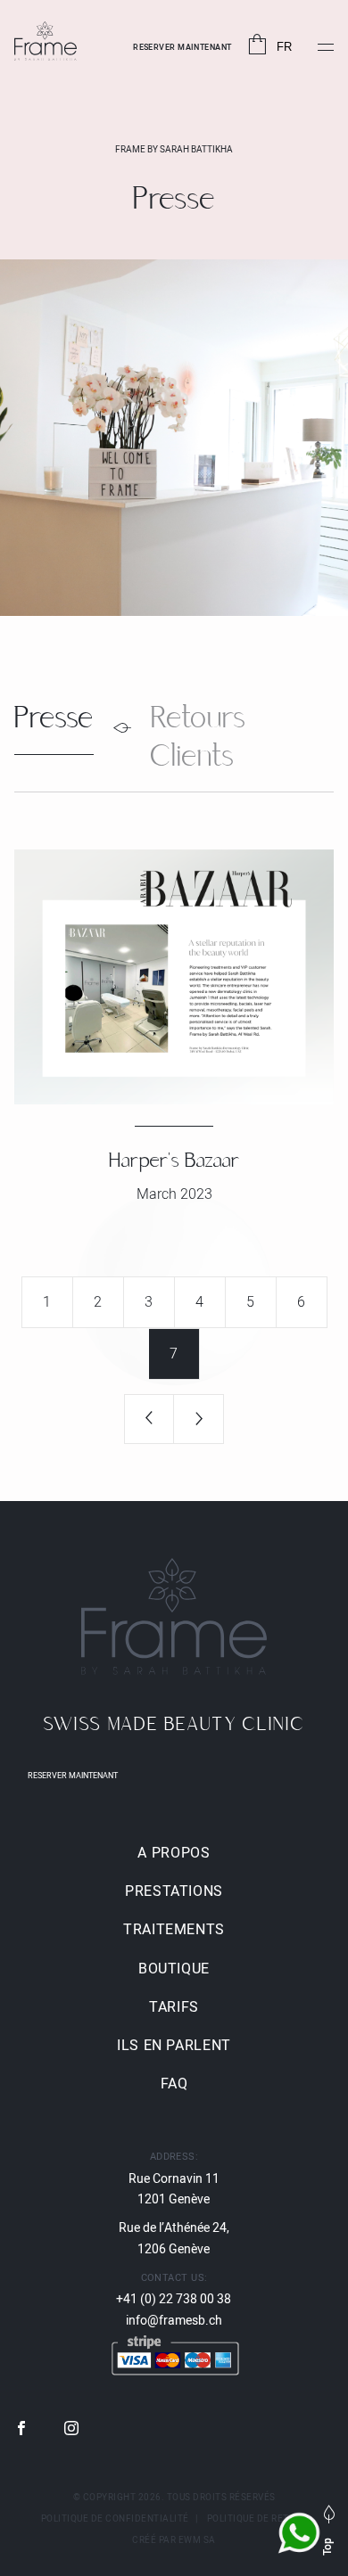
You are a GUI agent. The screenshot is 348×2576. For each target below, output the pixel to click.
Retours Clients (198, 740)
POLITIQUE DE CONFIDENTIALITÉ (115, 2519)
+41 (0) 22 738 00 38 (174, 2299)
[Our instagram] (71, 2430)
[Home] (46, 43)
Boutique (174, 1969)
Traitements (174, 1930)
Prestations (174, 1891)
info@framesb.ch (174, 2321)
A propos (174, 1853)
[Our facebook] (21, 2430)
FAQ (174, 2084)
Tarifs (174, 2007)
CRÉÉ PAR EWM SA (174, 2540)
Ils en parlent (174, 2046)
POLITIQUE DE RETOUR (257, 2519)
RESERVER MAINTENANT (182, 48)
